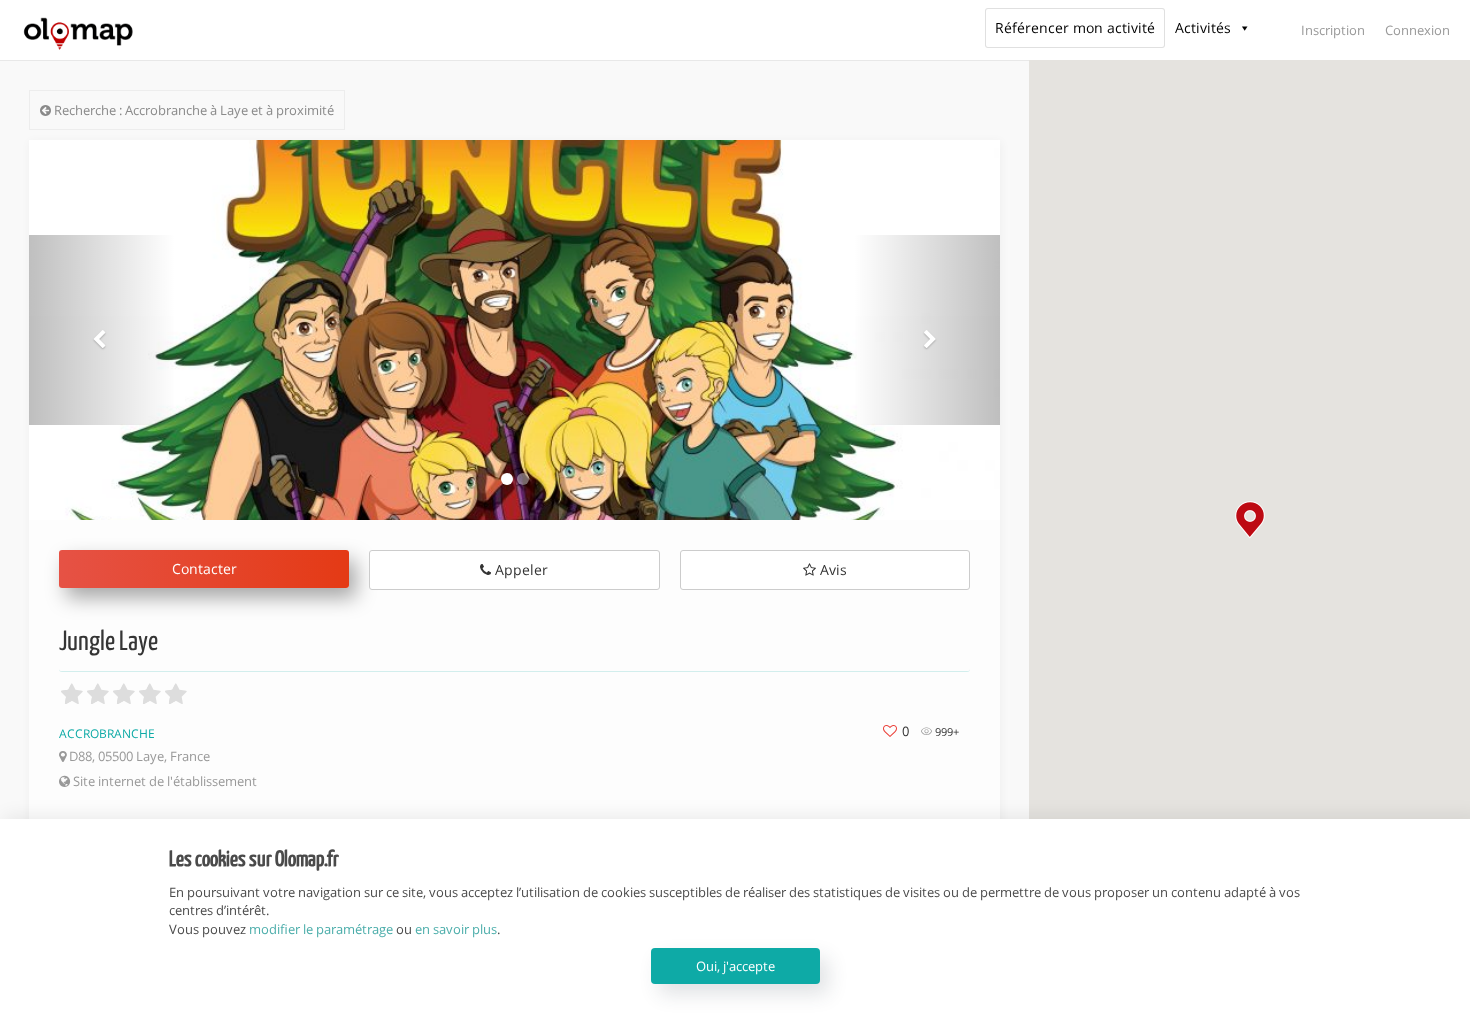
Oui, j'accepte (735, 966)
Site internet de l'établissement (163, 781)
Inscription (1333, 30)
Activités (1203, 27)
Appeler (519, 569)
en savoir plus (456, 929)
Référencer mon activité (1075, 27)
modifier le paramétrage (321, 929)
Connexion (1417, 30)
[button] (1250, 520)
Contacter (204, 568)
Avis (831, 569)
